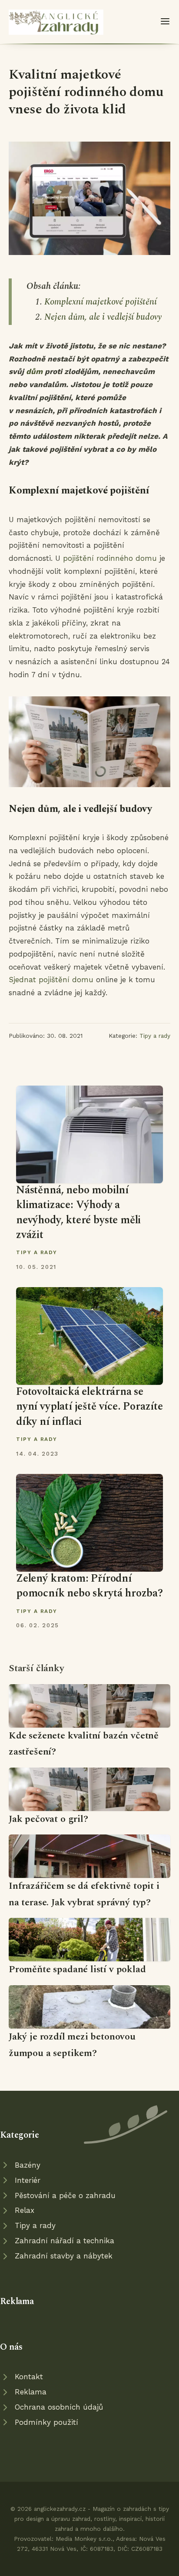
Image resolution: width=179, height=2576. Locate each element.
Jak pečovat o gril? (48, 1819)
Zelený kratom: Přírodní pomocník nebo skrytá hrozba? (89, 1586)
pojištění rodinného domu (110, 558)
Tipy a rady (155, 1036)
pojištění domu (66, 980)
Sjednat (24, 980)
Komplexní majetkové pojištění (101, 302)
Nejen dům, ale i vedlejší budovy (103, 317)
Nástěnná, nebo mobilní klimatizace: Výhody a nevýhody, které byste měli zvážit (78, 1212)
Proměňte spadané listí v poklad (77, 1969)
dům (34, 371)
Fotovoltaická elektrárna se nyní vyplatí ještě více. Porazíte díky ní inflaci (89, 1407)
